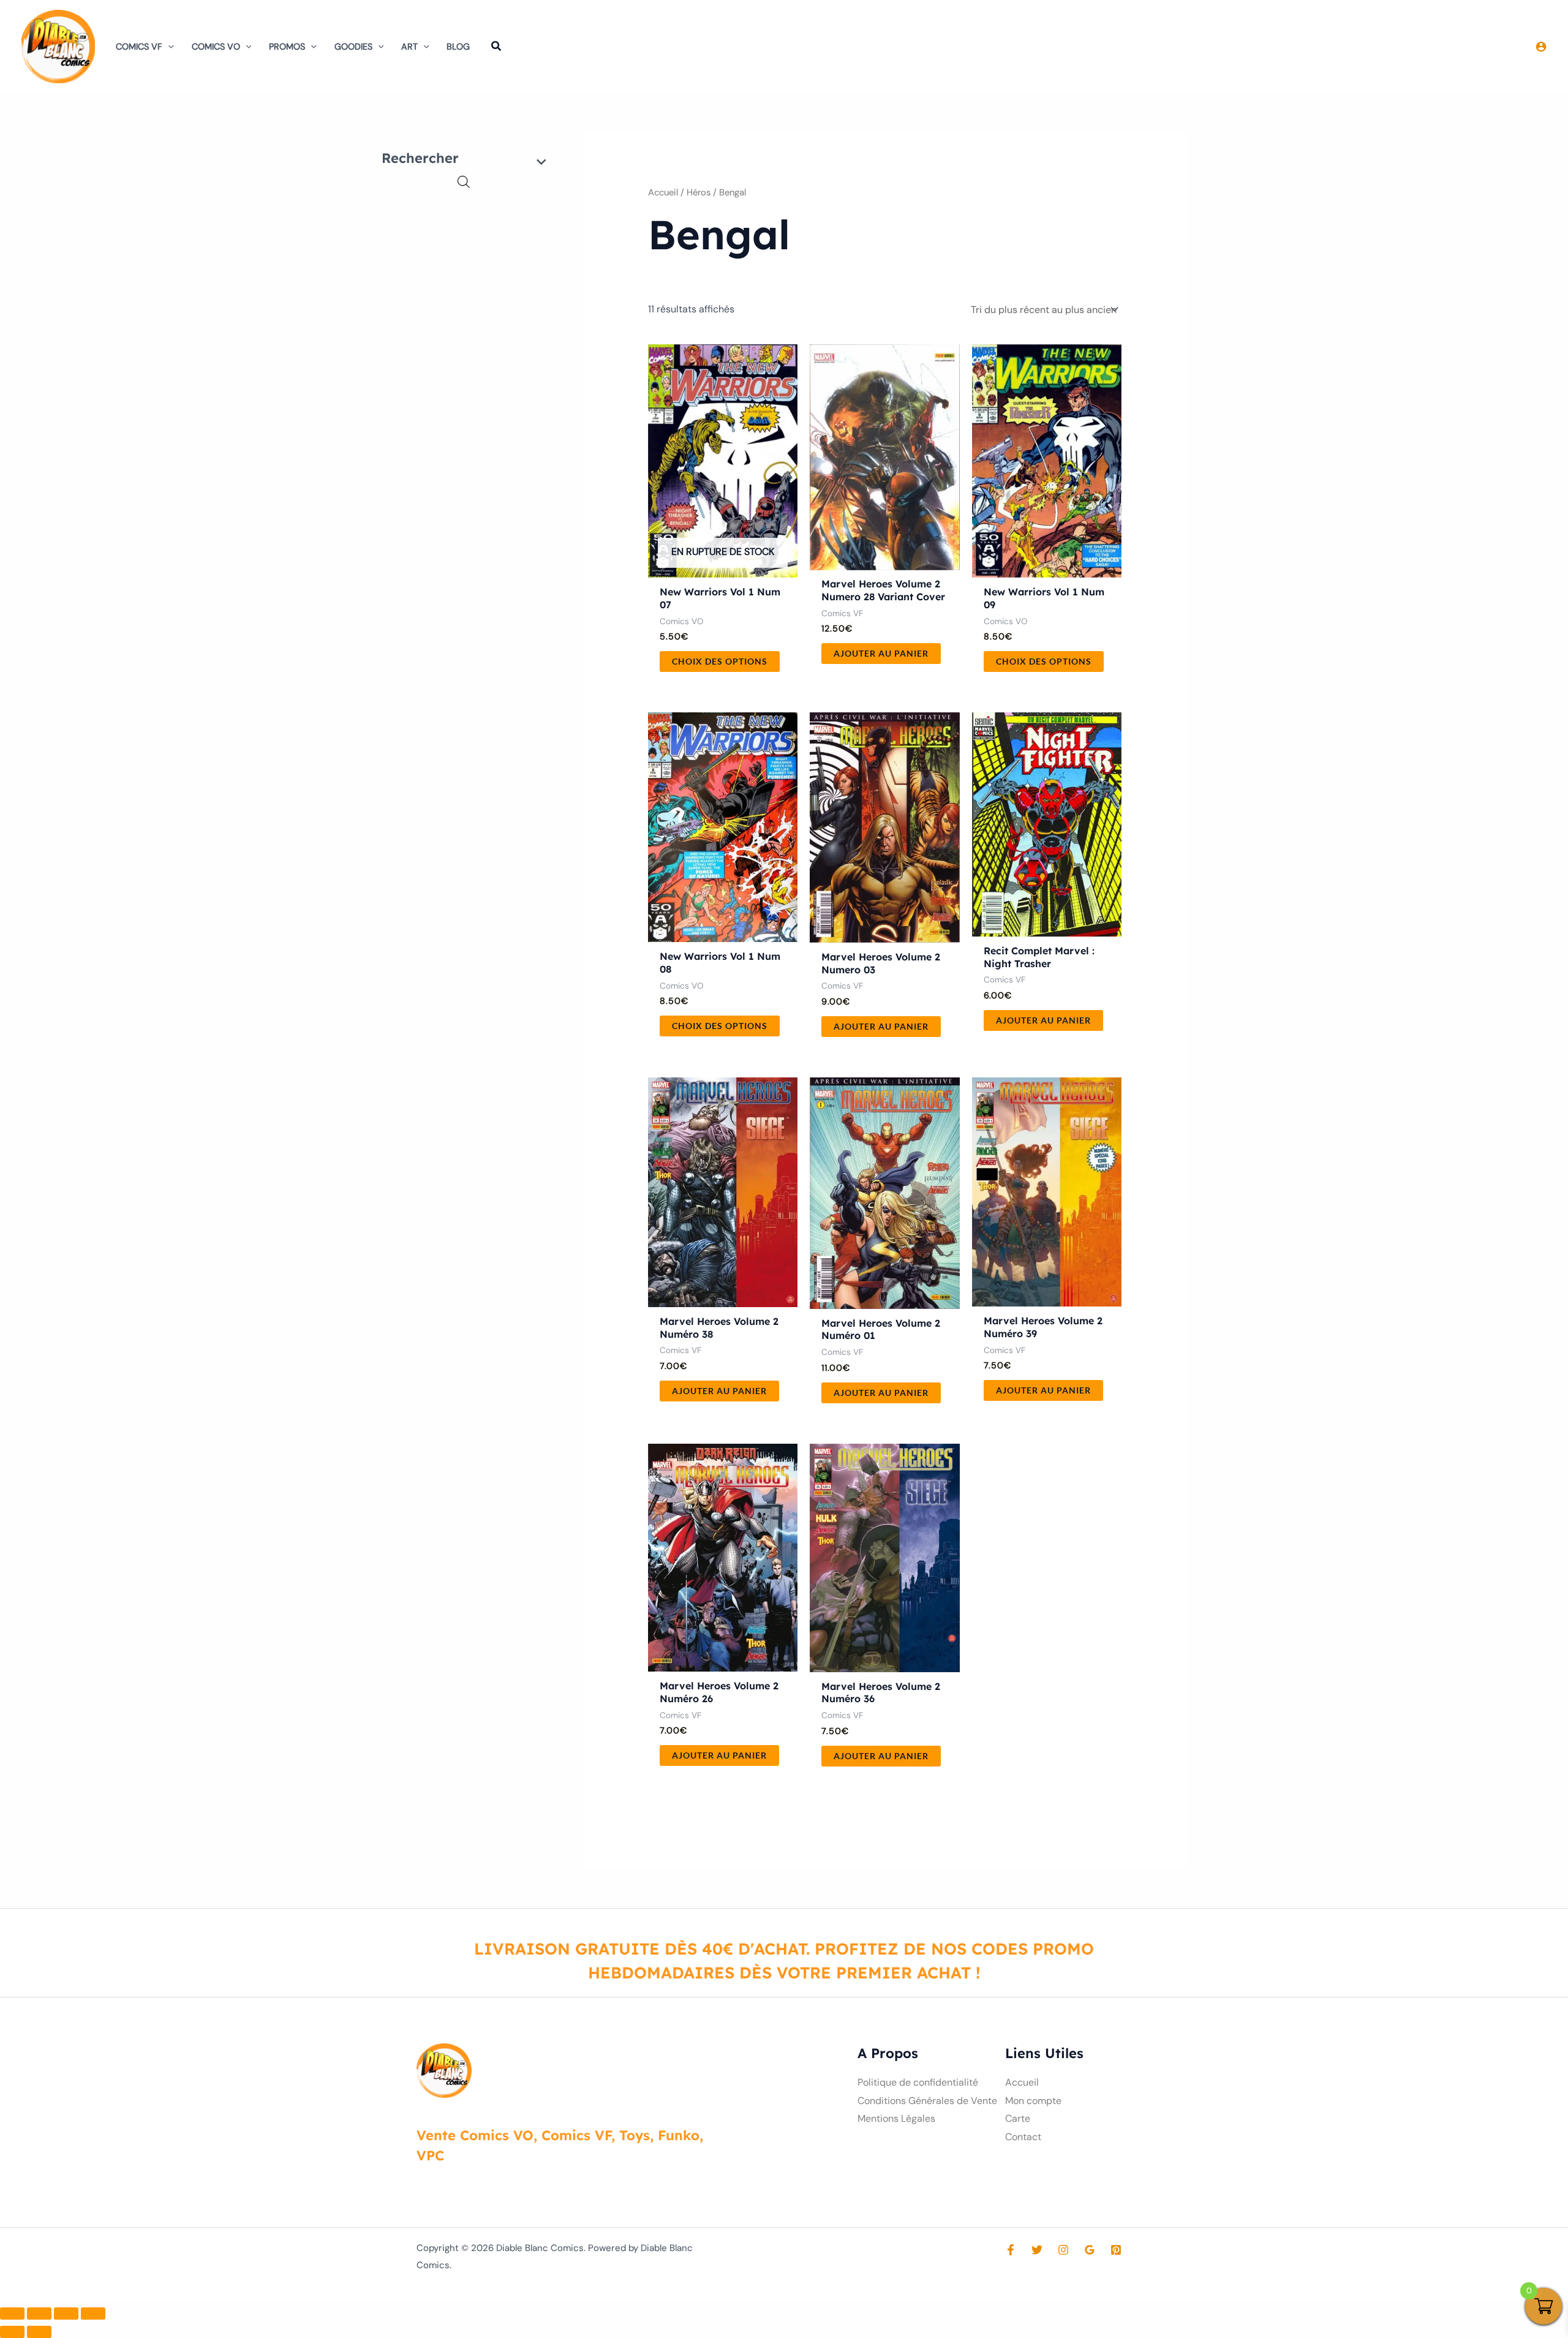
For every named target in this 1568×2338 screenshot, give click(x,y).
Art (409, 47)
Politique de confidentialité (918, 2082)
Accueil (663, 192)
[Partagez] (66, 2313)
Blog (458, 47)
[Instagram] (1063, 2250)
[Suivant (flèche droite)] (39, 2332)
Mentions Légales (896, 2118)
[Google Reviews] (1090, 2250)
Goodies (353, 47)
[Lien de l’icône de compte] (1541, 47)
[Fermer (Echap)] (93, 2313)
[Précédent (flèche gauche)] (12, 2332)
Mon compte (1033, 2101)
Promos (287, 47)
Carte (1018, 2118)
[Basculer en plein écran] (39, 2313)
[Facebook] (1011, 2250)
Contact (1023, 2137)
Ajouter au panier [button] (881, 653)
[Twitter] (1037, 2250)
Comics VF (139, 47)
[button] (168, 47)
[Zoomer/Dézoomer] (12, 2313)
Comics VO (216, 47)
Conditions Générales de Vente (927, 2101)
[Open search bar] (464, 182)
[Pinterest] (1116, 2250)
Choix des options (720, 661)
